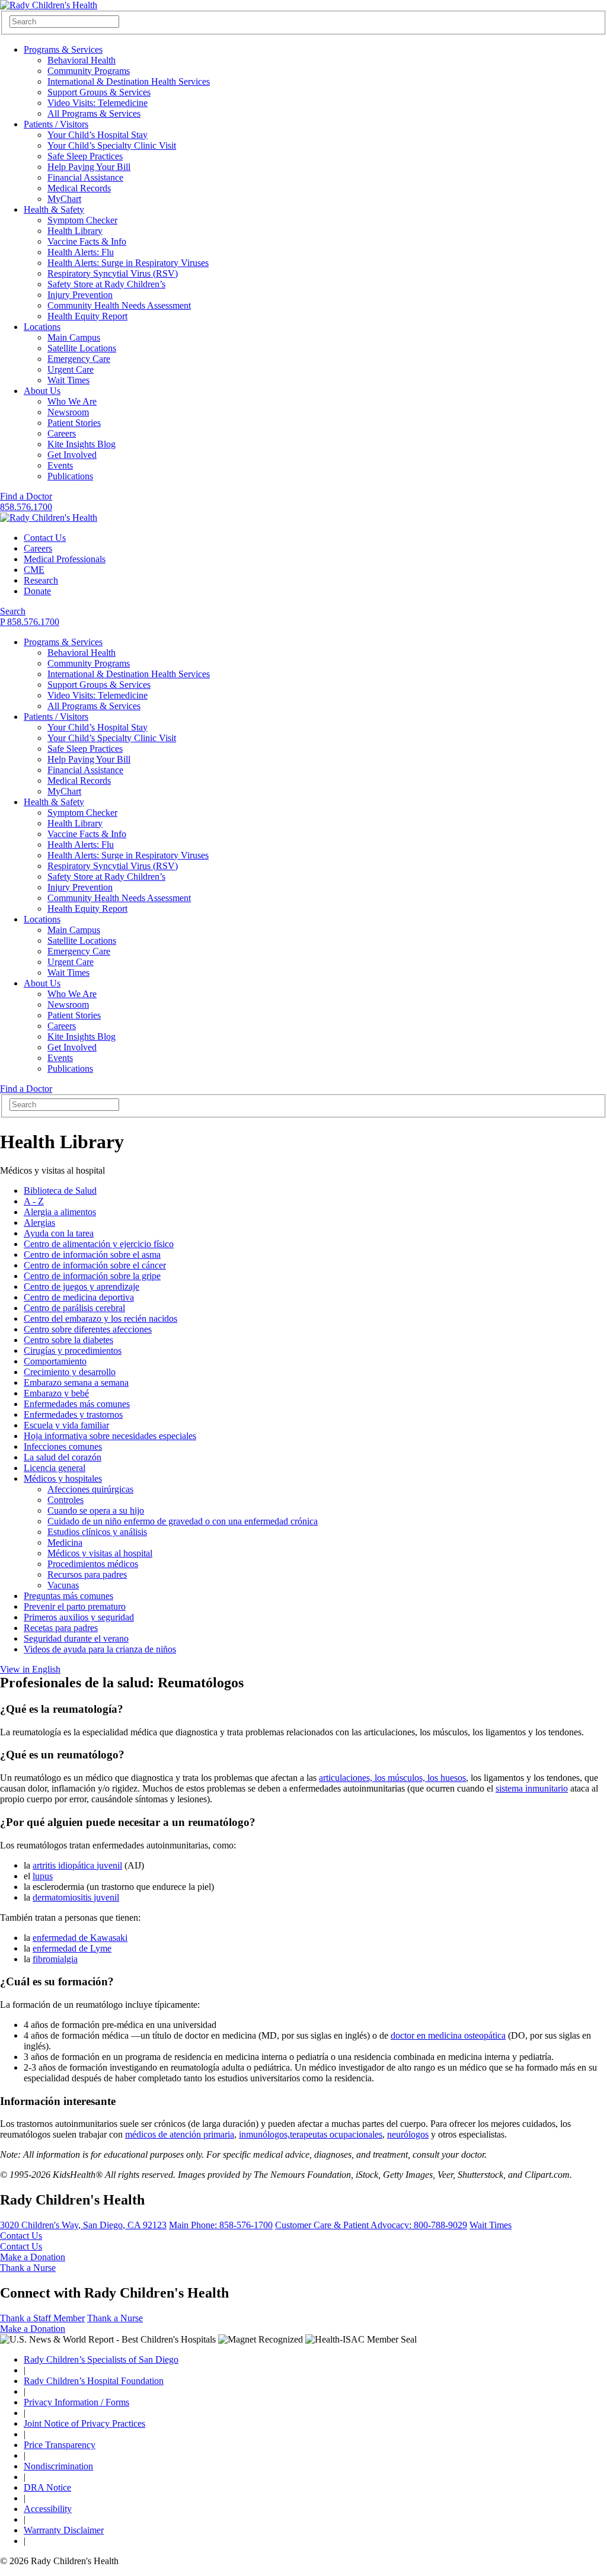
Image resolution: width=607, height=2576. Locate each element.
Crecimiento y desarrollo (70, 1372)
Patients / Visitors (56, 124)
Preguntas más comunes (68, 1596)
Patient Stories (74, 423)
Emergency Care (79, 359)
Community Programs (89, 71)
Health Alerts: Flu (81, 252)
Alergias (39, 1223)
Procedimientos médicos (93, 1564)
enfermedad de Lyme (72, 1948)
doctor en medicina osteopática (448, 2035)
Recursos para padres (87, 1574)
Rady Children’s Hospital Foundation (94, 2381)
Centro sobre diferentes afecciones (88, 1329)
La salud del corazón (63, 1457)
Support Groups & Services (99, 92)
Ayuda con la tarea (59, 1233)
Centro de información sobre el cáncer (95, 1265)
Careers (62, 433)
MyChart (64, 199)
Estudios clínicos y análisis (97, 1532)
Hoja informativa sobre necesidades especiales (110, 1436)
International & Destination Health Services (129, 81)
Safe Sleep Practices (85, 156)
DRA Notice (47, 2487)
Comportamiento (55, 1361)
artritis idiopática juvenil (77, 1865)
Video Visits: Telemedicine (98, 103)
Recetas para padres (61, 1628)
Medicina (65, 1542)
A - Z (34, 1201)
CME (34, 570)
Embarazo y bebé (56, 1393)
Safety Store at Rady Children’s (106, 284)
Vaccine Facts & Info (87, 241)
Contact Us (45, 538)
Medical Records (79, 188)
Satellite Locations (82, 348)
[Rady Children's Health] (49, 518)
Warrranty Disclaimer (64, 2530)
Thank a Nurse (28, 2268)
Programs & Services (63, 49)
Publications (70, 476)
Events (60, 465)
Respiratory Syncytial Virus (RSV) (113, 273)
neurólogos (408, 2134)
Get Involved (72, 455)
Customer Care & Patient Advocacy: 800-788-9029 (371, 2225)
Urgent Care (71, 369)
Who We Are (72, 401)
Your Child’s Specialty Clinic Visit (112, 145)
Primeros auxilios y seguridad (79, 1617)
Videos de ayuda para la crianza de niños (100, 1649)
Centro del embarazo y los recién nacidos (100, 1319)
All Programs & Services (94, 113)
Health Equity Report (87, 316)
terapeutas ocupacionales (336, 2134)
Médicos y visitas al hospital (100, 1553)
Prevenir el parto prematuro (75, 1606)
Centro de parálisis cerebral (74, 1308)
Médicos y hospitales (63, 1478)
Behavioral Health (82, 60)
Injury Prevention (80, 295)
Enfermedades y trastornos (73, 1414)
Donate (37, 591)
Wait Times (68, 380)
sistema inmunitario (532, 1788)
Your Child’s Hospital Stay (98, 135)
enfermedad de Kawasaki (80, 1938)
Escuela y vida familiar (66, 1425)
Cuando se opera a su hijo (96, 1510)
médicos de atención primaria (180, 2134)
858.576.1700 (26, 507)
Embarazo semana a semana (76, 1382)
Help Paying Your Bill (89, 167)
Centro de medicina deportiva (79, 1297)
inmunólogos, (264, 2134)
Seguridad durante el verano (76, 1638)
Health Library (75, 231)
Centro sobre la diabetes (68, 1340)
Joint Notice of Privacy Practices (84, 2423)
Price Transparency (60, 2445)
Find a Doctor (26, 496)
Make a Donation (33, 2257)
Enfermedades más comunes (77, 1404)
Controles (66, 1500)
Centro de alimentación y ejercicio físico (99, 1244)
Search (13, 611)
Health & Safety (54, 209)
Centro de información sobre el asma (92, 1255)
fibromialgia (55, 1959)
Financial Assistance (85, 177)
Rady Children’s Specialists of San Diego (101, 2359)
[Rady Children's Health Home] (49, 5)
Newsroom (68, 412)
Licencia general (55, 1468)
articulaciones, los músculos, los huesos (392, 1778)
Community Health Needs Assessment (119, 305)
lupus (43, 1876)
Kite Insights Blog (82, 444)
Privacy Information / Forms (76, 2402)
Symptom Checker (82, 220)
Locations (42, 327)
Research (41, 580)
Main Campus (74, 337)
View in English (30, 1669)
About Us (42, 391)
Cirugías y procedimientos (73, 1351)
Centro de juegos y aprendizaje (82, 1287)
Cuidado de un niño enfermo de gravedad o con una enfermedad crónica (183, 1521)
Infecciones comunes (63, 1446)
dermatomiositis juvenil (76, 1897)
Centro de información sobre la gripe (92, 1276)
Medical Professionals (65, 559)
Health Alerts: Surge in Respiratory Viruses (128, 263)
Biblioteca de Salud (60, 1191)
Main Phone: (221, 2225)
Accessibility (48, 2509)
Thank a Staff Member (42, 2318)
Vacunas (63, 1585)
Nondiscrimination (58, 2466)
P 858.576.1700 (30, 622)
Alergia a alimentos (60, 1212)
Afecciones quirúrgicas (90, 1489)
